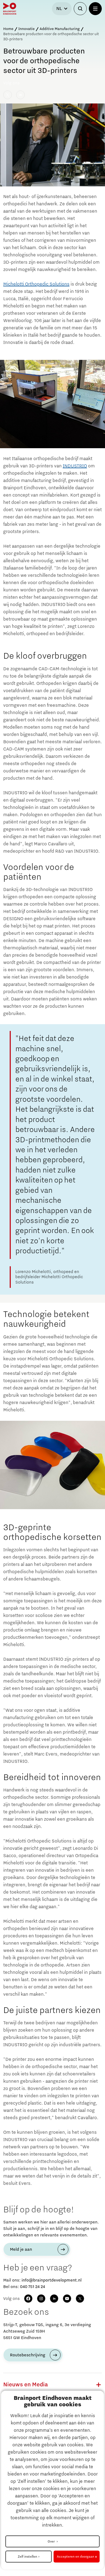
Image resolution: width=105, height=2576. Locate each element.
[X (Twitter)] (80, 2299)
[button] (99, 2385)
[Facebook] (28, 2299)
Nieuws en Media (26, 2385)
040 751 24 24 (32, 2287)
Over (52, 2541)
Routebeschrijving (28, 2355)
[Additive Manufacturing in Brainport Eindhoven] (20, 95)
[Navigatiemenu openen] (95, 9)
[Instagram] (41, 2299)
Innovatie (27, 29)
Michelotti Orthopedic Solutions (36, 284)
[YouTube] (67, 2299)
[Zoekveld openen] (80, 9)
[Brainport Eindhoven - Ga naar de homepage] (10, 9)
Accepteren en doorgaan (76, 2557)
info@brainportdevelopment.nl (52, 2280)
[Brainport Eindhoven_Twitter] (8, 95)
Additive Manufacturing (60, 29)
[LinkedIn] (54, 2299)
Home (8, 29)
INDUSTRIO (75, 466)
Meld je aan (21, 2249)
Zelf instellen (27, 2557)
